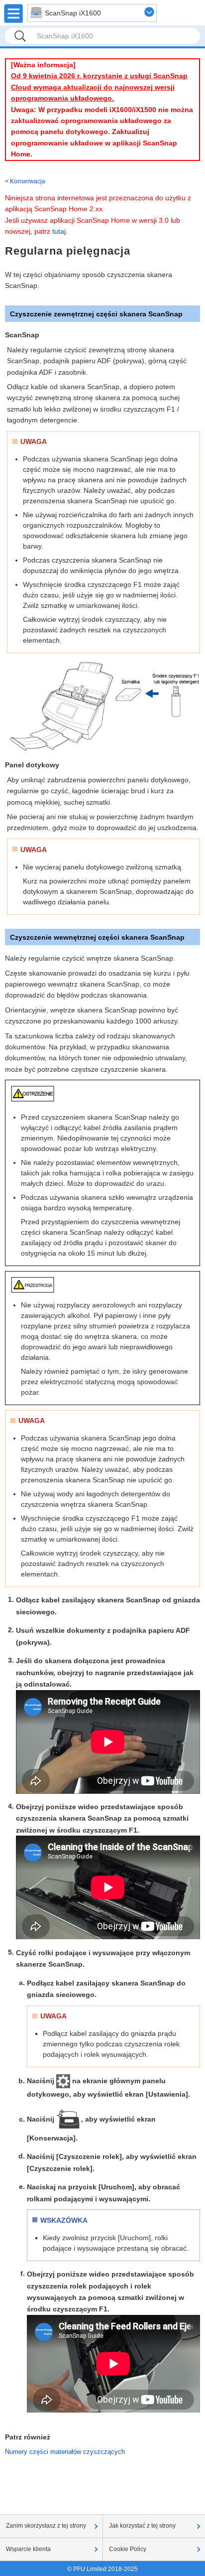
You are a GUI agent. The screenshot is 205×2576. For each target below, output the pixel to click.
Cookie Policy (128, 2549)
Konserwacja (28, 181)
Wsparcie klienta (28, 2549)
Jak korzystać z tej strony (142, 2526)
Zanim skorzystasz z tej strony (46, 2526)
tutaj (59, 231)
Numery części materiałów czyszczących (65, 2452)
